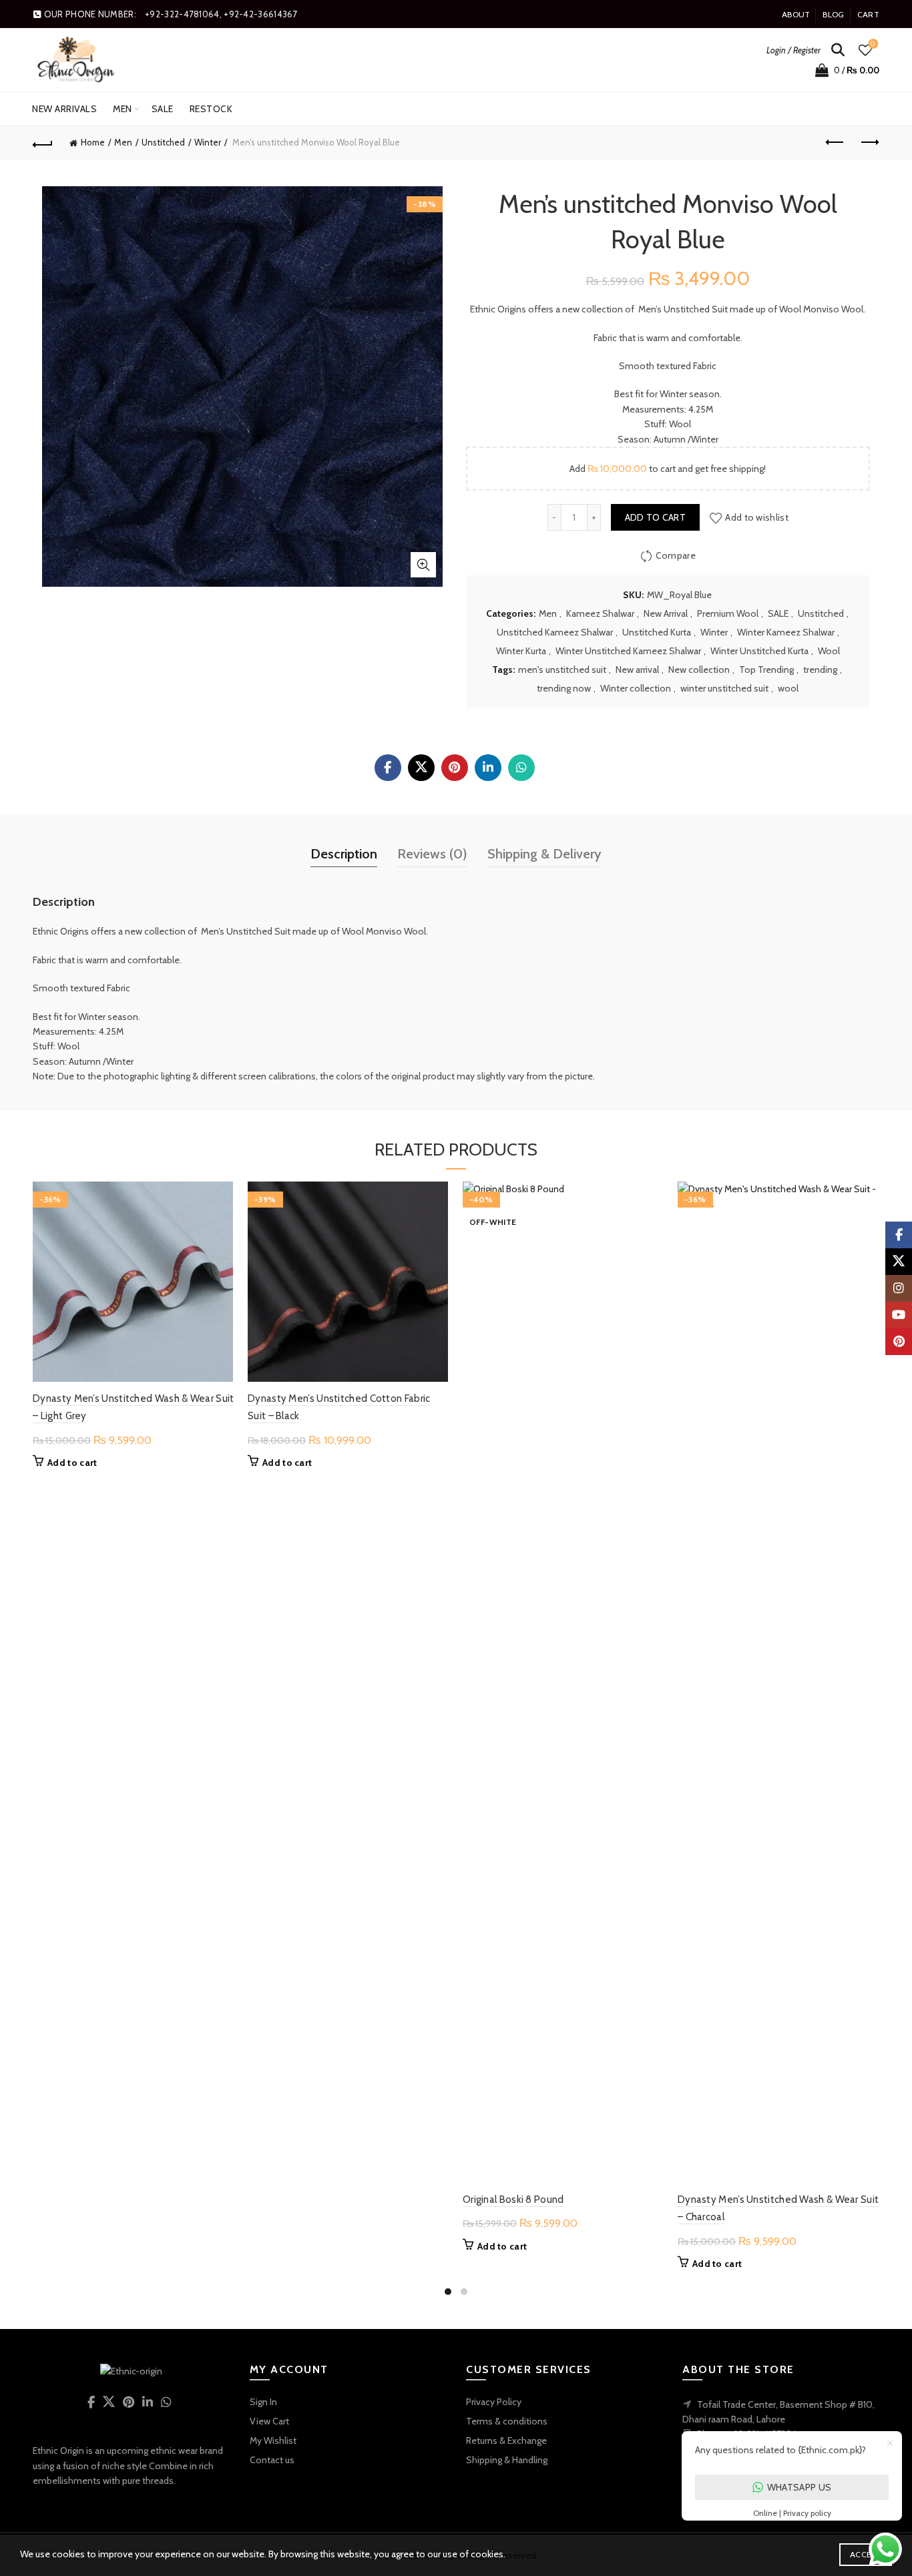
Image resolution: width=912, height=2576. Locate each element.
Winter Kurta (521, 651)
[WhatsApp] (521, 768)
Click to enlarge (423, 565)
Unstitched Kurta (657, 632)
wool (788, 688)
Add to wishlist (757, 517)
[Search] (838, 50)
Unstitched (163, 142)
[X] (421, 768)
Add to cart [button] (72, 1463)
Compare (676, 555)
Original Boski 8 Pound (513, 2200)
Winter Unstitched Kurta (759, 651)
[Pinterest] (455, 768)
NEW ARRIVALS (64, 109)
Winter (208, 142)
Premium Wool (728, 613)
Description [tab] (344, 854)
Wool (829, 651)
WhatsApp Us (799, 2487)
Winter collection (636, 688)
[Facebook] (388, 768)
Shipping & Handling (507, 2460)
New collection (699, 670)
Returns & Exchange (506, 2440)
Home (93, 142)
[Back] (43, 143)
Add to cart (655, 517)
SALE (163, 109)
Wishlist (873, 44)
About (796, 14)
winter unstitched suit (724, 688)
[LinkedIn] (488, 768)
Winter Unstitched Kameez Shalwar (628, 651)
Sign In (263, 2402)
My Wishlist (273, 2440)
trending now (564, 688)
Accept (866, 2554)
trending (820, 670)
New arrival (637, 670)
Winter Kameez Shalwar (786, 632)
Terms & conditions (507, 2421)
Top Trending (766, 670)
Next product (869, 143)
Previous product (836, 143)
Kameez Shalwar (600, 613)
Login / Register (793, 50)
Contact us (272, 2460)
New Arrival (666, 613)
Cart (868, 14)
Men (123, 109)
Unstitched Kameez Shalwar (555, 632)
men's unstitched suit (562, 670)
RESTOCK (211, 109)
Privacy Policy (494, 2402)
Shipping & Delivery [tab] (544, 854)
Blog (833, 14)
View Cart (269, 2421)
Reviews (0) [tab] (432, 854)
